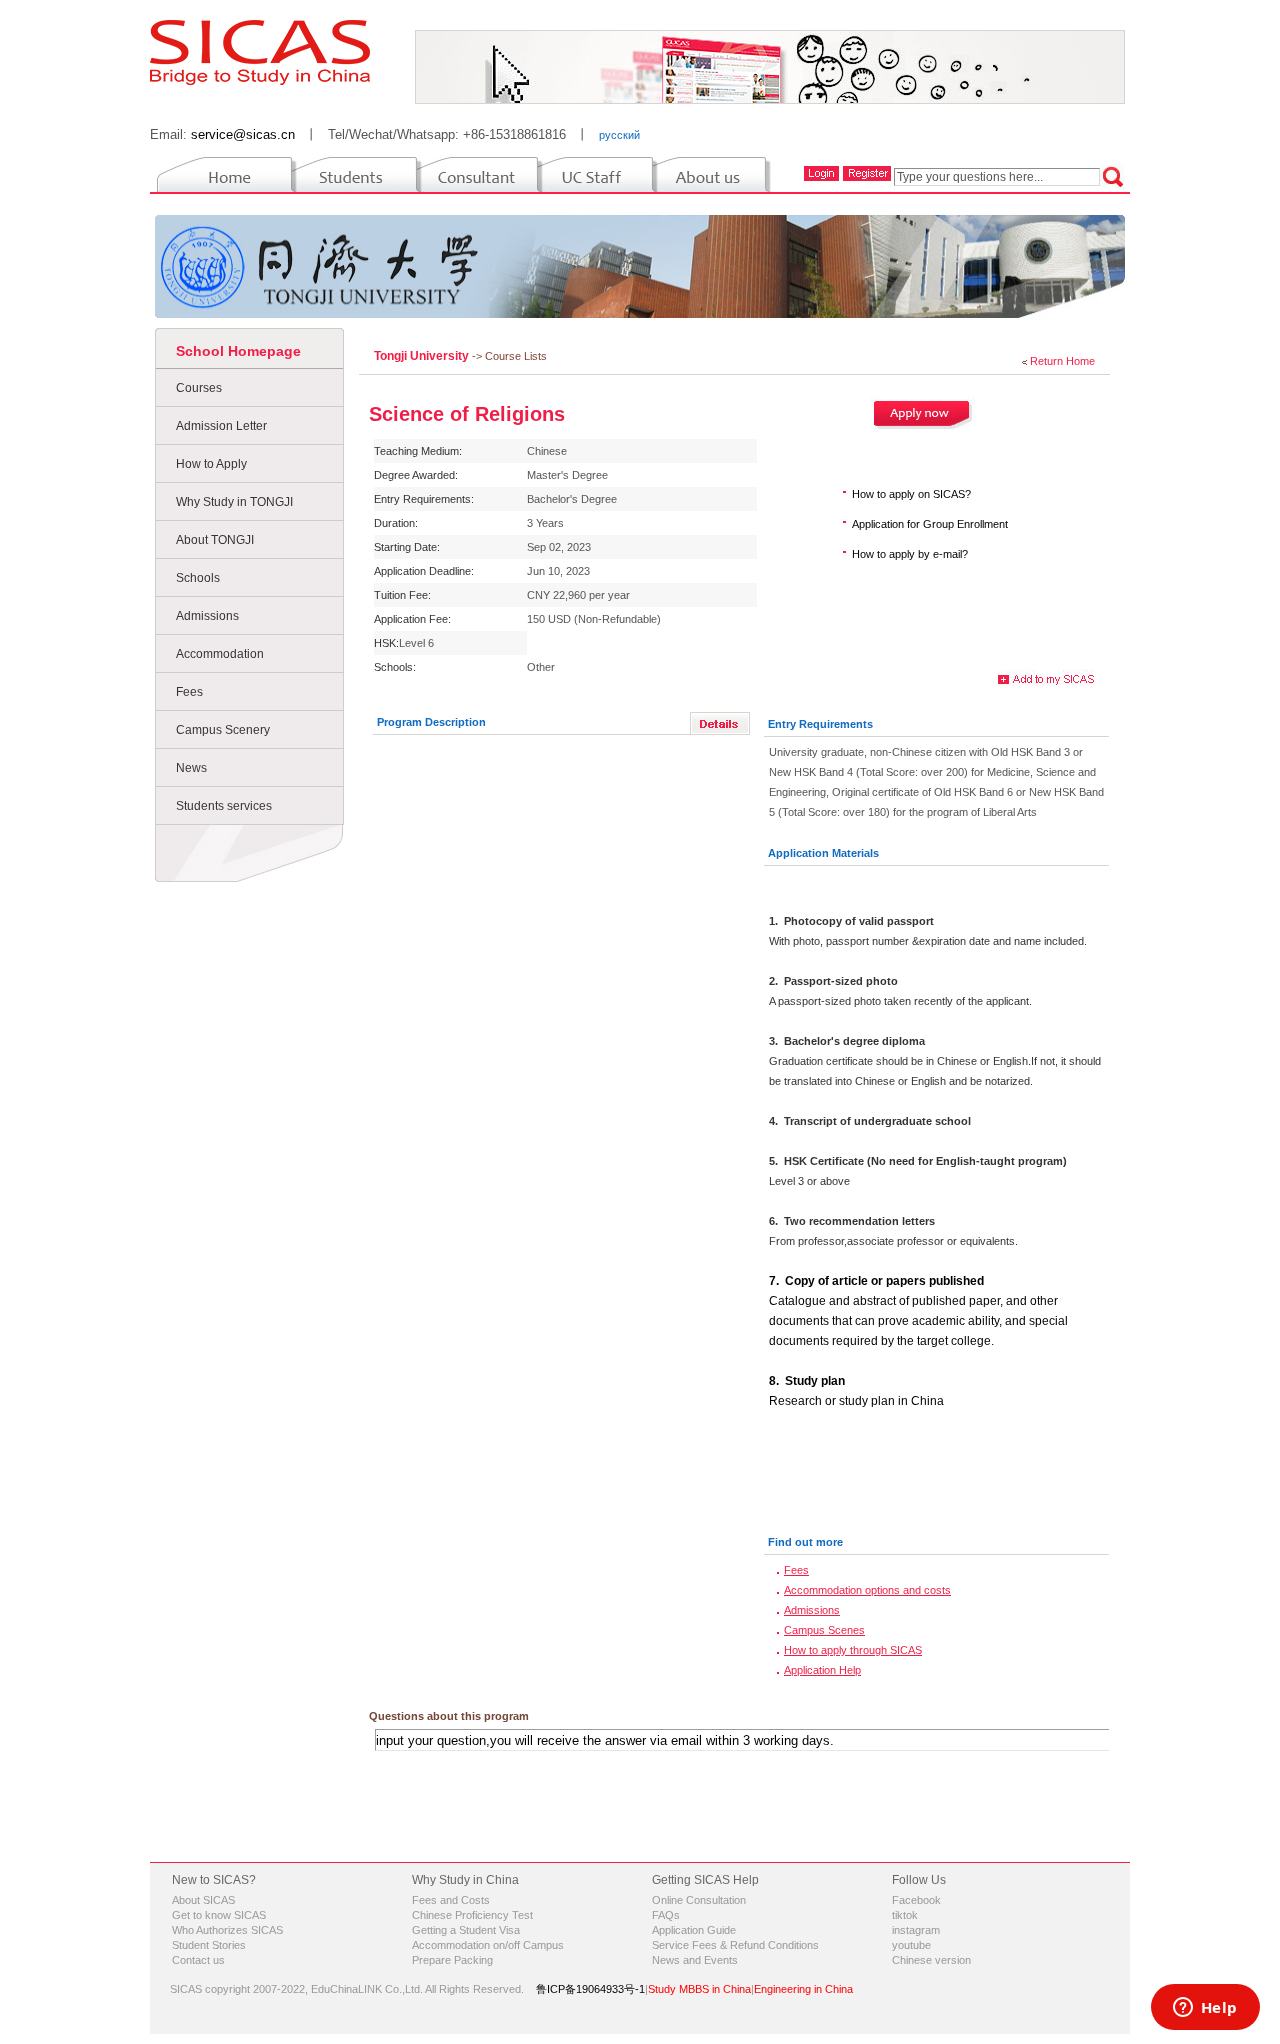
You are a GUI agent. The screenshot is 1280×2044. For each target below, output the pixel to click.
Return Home (1062, 361)
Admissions (207, 616)
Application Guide (694, 1930)
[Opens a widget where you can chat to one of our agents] (1205, 2009)
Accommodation (220, 654)
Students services (224, 806)
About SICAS (203, 1900)
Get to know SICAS (219, 1915)
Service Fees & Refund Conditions (735, 1945)
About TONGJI (215, 540)
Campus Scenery (223, 730)
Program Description (431, 722)
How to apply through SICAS (853, 1650)
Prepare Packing (452, 1960)
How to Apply (211, 464)
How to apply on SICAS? (911, 494)
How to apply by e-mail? (910, 554)
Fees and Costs (451, 1900)
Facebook (916, 1900)
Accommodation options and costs (867, 1590)
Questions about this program (449, 1716)
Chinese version (931, 1960)
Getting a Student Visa (466, 1930)
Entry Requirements (820, 724)
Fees (189, 692)
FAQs (666, 1915)
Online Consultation (699, 1900)
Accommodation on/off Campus (488, 1945)
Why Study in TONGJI (234, 502)
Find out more (805, 1542)
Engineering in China (803, 1989)
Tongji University (423, 356)
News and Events (695, 1960)
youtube (911, 1945)
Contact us (198, 1960)
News (191, 768)
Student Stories (209, 1945)
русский (619, 135)
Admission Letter (221, 426)
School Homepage (238, 351)
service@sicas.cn (243, 134)
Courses (199, 388)
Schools (198, 578)
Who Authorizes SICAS (227, 1930)
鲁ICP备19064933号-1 (590, 1989)
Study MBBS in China (699, 1989)
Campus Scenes (824, 1630)
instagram (916, 1930)
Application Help (822, 1670)
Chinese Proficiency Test (472, 1915)
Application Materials (823, 853)
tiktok (905, 1915)
